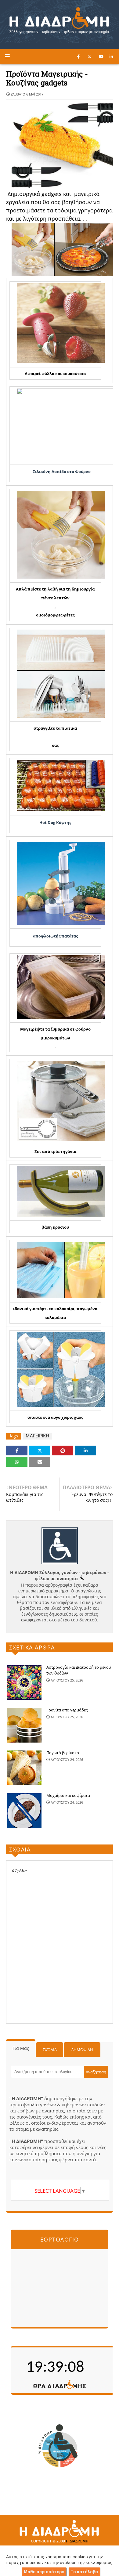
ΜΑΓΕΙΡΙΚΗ (37, 1436)
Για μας (21, 2048)
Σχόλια (50, 2050)
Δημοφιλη (82, 2050)
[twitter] (89, 56)
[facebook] (78, 56)
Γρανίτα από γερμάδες (67, 1710)
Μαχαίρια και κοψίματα (68, 1795)
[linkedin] (111, 56)
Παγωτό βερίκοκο (63, 1753)
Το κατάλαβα (84, 2572)
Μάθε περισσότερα (44, 2572)
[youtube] (101, 56)
